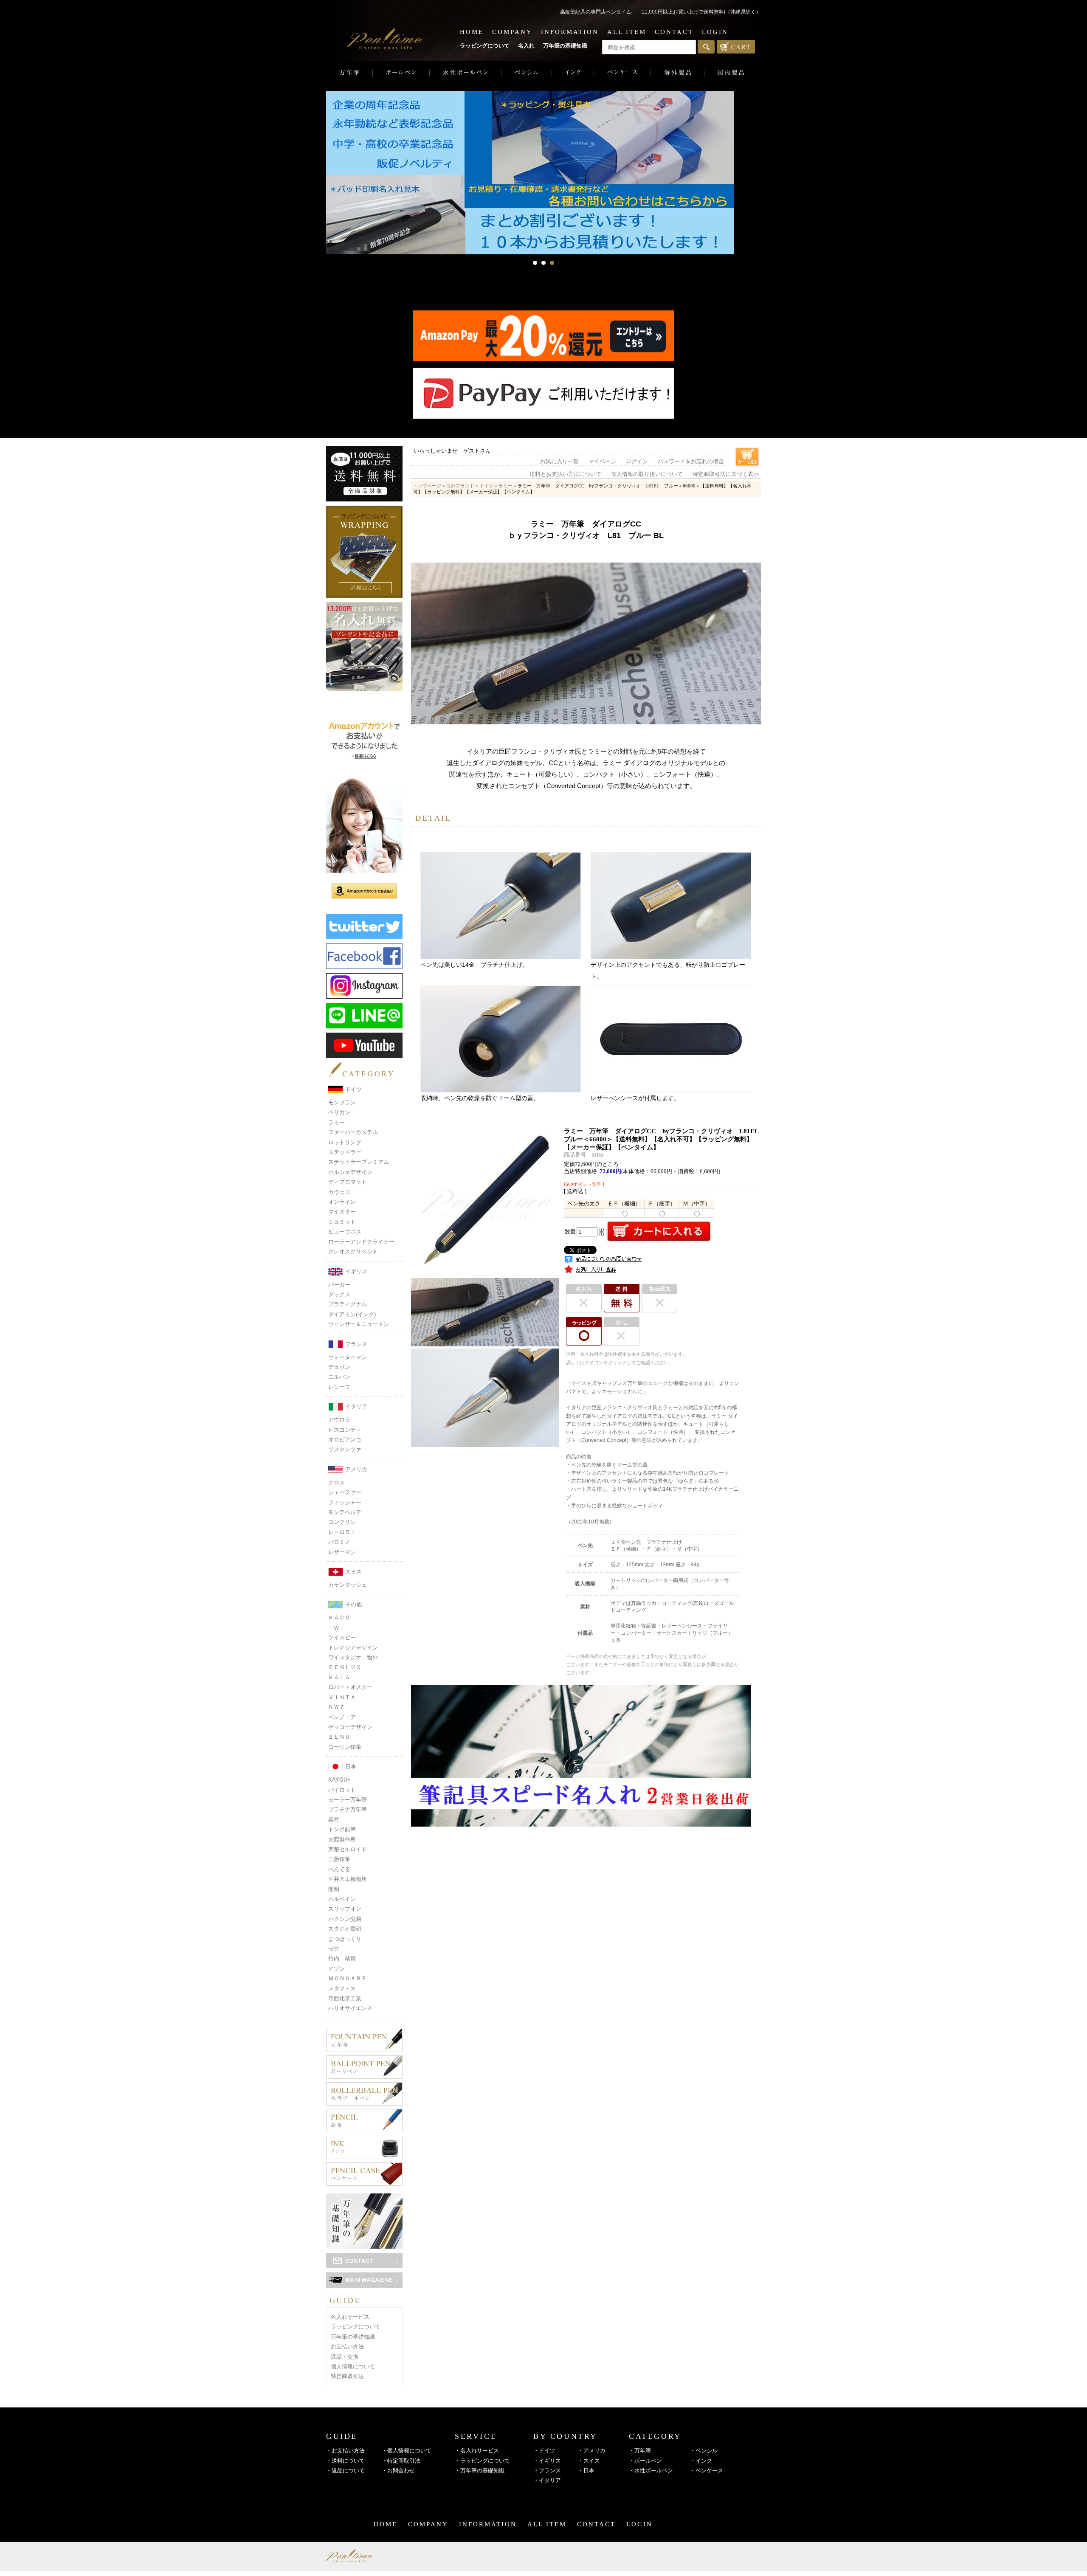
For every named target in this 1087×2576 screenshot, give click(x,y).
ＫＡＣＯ (339, 1617)
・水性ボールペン (651, 2470)
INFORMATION (570, 32)
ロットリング (345, 1142)
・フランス (547, 2470)
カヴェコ (339, 1192)
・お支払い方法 (345, 2451)
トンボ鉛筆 (342, 1829)
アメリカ (356, 1469)
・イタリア (547, 2480)
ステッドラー (345, 1152)
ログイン (637, 462)
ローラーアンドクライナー (361, 1242)
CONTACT (674, 32)
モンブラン (342, 1102)
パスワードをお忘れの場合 (691, 462)
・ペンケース (707, 2470)
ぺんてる (339, 1869)
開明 (334, 1889)
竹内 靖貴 (342, 1958)
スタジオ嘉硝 (345, 1929)
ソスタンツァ (345, 1449)
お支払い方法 (347, 2347)
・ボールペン (645, 2461)
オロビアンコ (345, 1440)
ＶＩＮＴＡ (342, 1697)
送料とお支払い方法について (565, 474)
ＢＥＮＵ (339, 1737)
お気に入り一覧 (559, 462)
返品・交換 (345, 2357)
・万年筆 (640, 2451)
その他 (353, 1604)
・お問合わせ (398, 2470)
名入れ (526, 46)
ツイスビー (342, 1637)
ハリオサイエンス (350, 2008)
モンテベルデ (345, 1512)
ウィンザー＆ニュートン (359, 1324)
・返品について (345, 2470)
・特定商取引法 (401, 2461)
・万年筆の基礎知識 (480, 2470)
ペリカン (339, 1112)
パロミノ (339, 1542)
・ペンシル (704, 2451)
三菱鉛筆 (339, 1859)
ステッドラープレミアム (359, 1162)
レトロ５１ (342, 1532)
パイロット (342, 1790)
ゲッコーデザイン (350, 1727)
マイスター (342, 1212)
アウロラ (339, 1420)
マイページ (602, 462)
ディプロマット (348, 1182)
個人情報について (353, 2366)
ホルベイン (342, 1899)
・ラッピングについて (482, 2461)
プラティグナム (348, 1304)
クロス (337, 1482)
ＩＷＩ (337, 1628)
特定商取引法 (347, 2376)
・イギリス (547, 2461)
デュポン (339, 1367)
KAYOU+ (339, 1780)
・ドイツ (544, 2451)
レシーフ (339, 1387)
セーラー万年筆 (348, 1800)
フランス (356, 1344)
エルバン (339, 1377)
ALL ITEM (627, 32)
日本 (351, 1767)
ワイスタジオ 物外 (353, 1657)
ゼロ (334, 1949)
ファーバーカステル (353, 1132)
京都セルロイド (348, 1849)
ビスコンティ (345, 1430)
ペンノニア (342, 1717)
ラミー (337, 1122)
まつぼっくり (345, 1939)
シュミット (342, 1222)
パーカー (339, 1285)
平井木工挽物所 (348, 1879)
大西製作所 (342, 1840)
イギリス (356, 1271)
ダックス (339, 1294)
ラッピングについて (485, 46)
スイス (353, 1572)
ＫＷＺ (337, 1707)
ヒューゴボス (345, 1232)
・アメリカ (592, 2451)
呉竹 (334, 1820)
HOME (472, 32)
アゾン (337, 1969)
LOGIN (715, 32)
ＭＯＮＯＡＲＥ (348, 1978)
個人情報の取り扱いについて (647, 474)
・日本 (586, 2470)
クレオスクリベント (353, 1251)
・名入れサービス (477, 2451)
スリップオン (345, 1909)
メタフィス (342, 1989)
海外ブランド (460, 486)
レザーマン (342, 1552)
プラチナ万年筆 (348, 1809)
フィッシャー (345, 1502)
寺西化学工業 (345, 1998)
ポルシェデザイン (350, 1172)
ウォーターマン (348, 1357)
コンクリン (342, 1522)
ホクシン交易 (345, 1919)
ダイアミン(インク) (352, 1314)
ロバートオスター (350, 1687)
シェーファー (345, 1492)
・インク (701, 2461)
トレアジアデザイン (353, 1648)
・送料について (345, 2461)
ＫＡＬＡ (339, 1677)
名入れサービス (350, 2317)
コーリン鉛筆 (345, 1747)
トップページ (427, 486)
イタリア (356, 1406)
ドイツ (353, 1089)
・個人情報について (407, 2451)
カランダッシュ (348, 1585)
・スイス (589, 2461)
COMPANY (512, 32)
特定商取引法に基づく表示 (726, 474)
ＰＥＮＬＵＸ (345, 1667)
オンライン (342, 1202)
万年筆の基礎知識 (565, 46)
